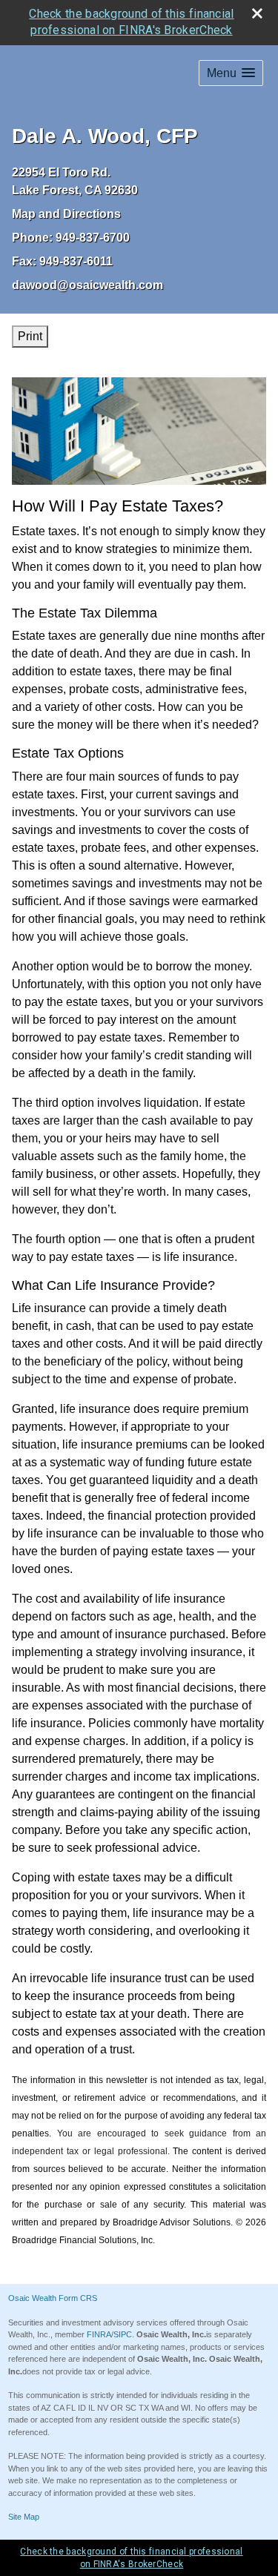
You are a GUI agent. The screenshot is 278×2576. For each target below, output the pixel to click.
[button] (231, 73)
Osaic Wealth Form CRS (53, 2298)
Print (30, 336)
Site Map (24, 2517)
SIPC (123, 2334)
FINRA (99, 2334)
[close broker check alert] (257, 13)
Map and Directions (66, 214)
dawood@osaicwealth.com (87, 285)
